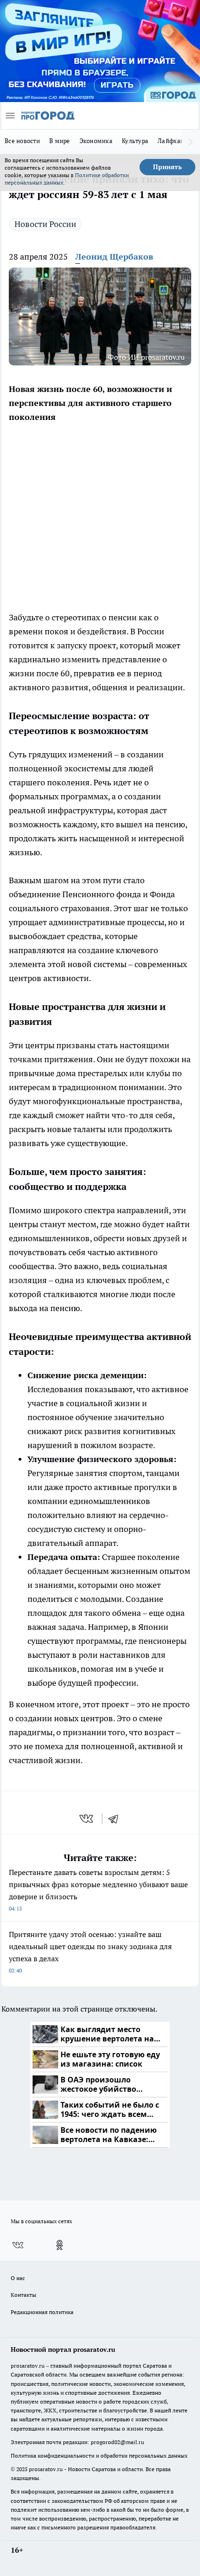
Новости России (45, 224)
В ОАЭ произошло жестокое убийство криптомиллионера (100, 2085)
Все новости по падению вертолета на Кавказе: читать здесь (109, 2135)
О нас (18, 2278)
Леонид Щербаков (114, 257)
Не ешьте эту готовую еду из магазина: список (110, 2059)
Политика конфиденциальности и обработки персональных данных (99, 2456)
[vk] (87, 1819)
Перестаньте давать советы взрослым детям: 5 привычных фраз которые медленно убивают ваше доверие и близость (98, 1890)
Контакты (23, 2295)
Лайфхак (171, 141)
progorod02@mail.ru (117, 2442)
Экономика (96, 141)
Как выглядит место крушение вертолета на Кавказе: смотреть (107, 2034)
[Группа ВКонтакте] (18, 2245)
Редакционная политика (42, 2312)
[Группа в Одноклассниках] (60, 2245)
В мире (60, 141)
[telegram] (116, 1819)
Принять (167, 167)
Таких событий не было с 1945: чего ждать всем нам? (110, 2110)
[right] (191, 142)
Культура (135, 141)
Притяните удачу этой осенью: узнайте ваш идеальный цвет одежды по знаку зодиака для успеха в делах (90, 1952)
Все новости (22, 141)
